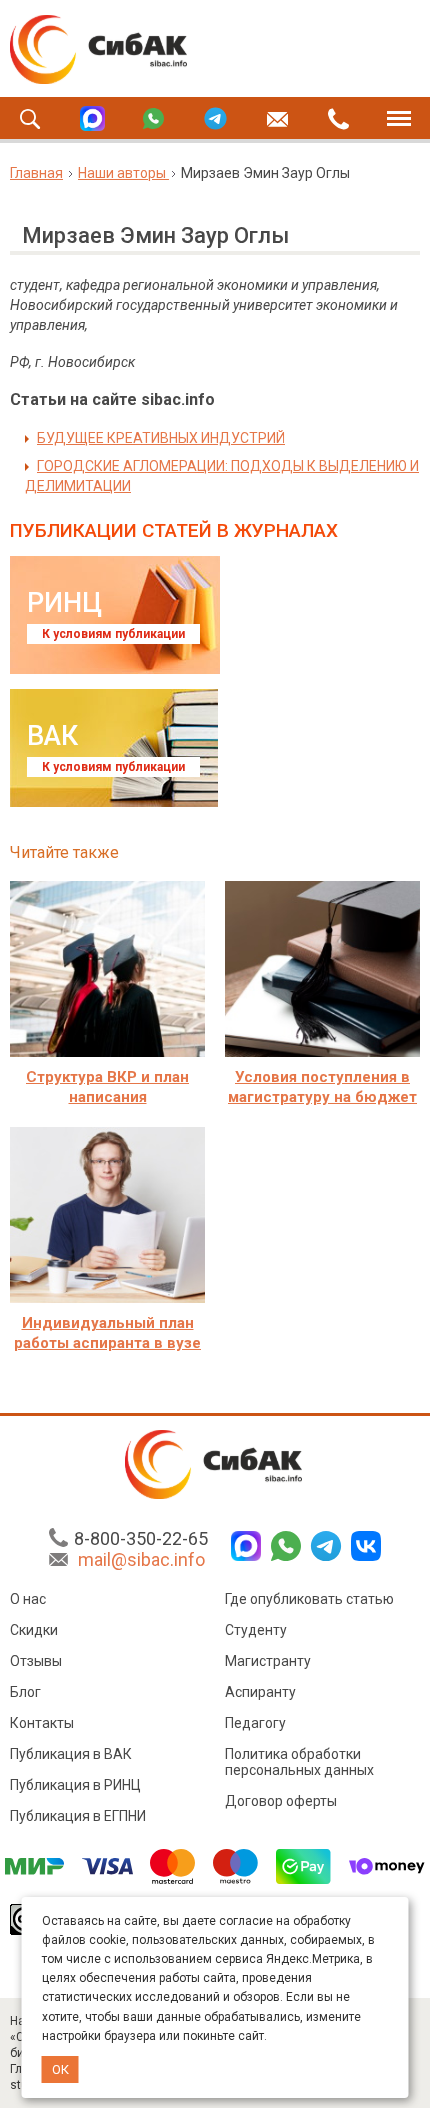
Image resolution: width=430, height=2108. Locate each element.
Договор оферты (281, 1801)
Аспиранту (260, 1692)
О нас (28, 1599)
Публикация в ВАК (71, 1754)
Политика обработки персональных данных (299, 1762)
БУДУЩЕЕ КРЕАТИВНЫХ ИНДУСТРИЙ (161, 438)
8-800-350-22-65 (141, 1538)
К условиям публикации (113, 634)
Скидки (34, 1630)
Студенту (256, 1630)
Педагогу (255, 1723)
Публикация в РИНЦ (75, 1785)
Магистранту (268, 1661)
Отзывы (36, 1661)
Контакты (42, 1723)
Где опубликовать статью (309, 1599)
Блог (25, 1692)
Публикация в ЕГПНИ (78, 1816)
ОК (60, 2069)
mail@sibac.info (141, 1559)
